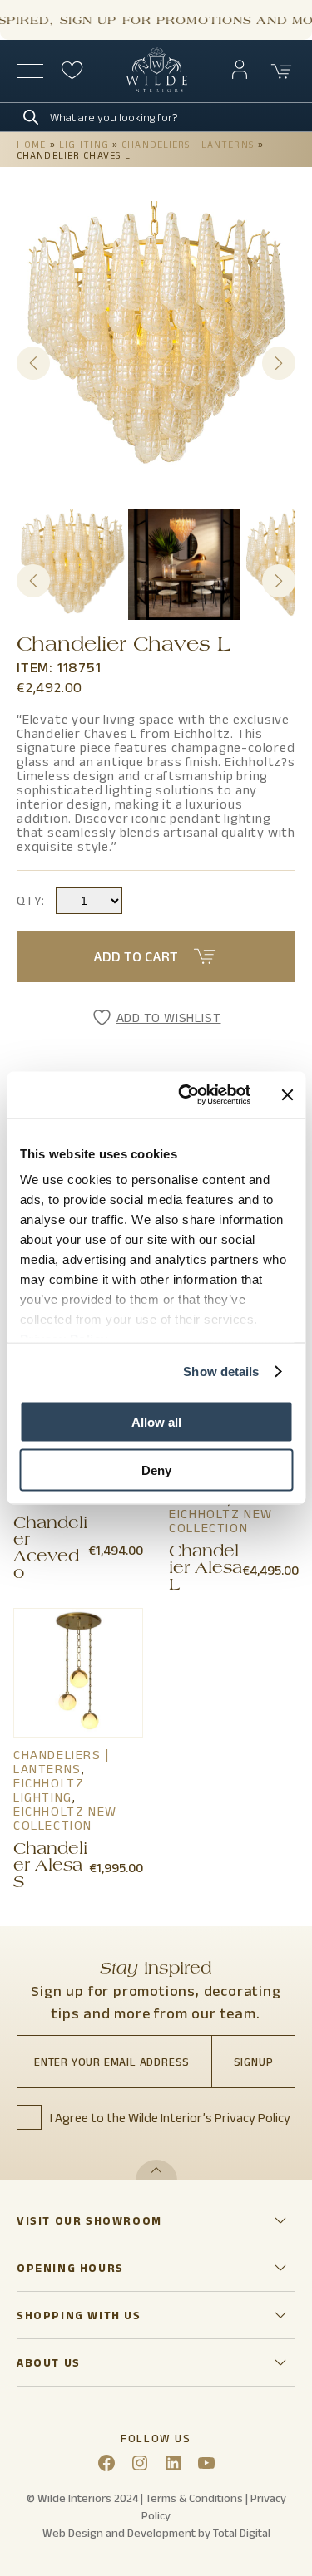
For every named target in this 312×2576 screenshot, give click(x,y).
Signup (254, 2062)
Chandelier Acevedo (50, 1550)
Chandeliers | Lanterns (188, 144)
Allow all (156, 1421)
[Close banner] (287, 1094)
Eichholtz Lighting (49, 1790)
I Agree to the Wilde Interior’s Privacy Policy (170, 2118)
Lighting (84, 144)
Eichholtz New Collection (221, 1521)
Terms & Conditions (194, 2498)
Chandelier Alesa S (50, 1867)
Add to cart (136, 956)
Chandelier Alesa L (206, 1570)
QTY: (31, 900)
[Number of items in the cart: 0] (282, 71)
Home (31, 144)
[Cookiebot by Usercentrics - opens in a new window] (186, 1095)
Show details (221, 1372)
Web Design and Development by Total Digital (156, 2533)
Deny (156, 1470)
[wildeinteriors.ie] (156, 88)
